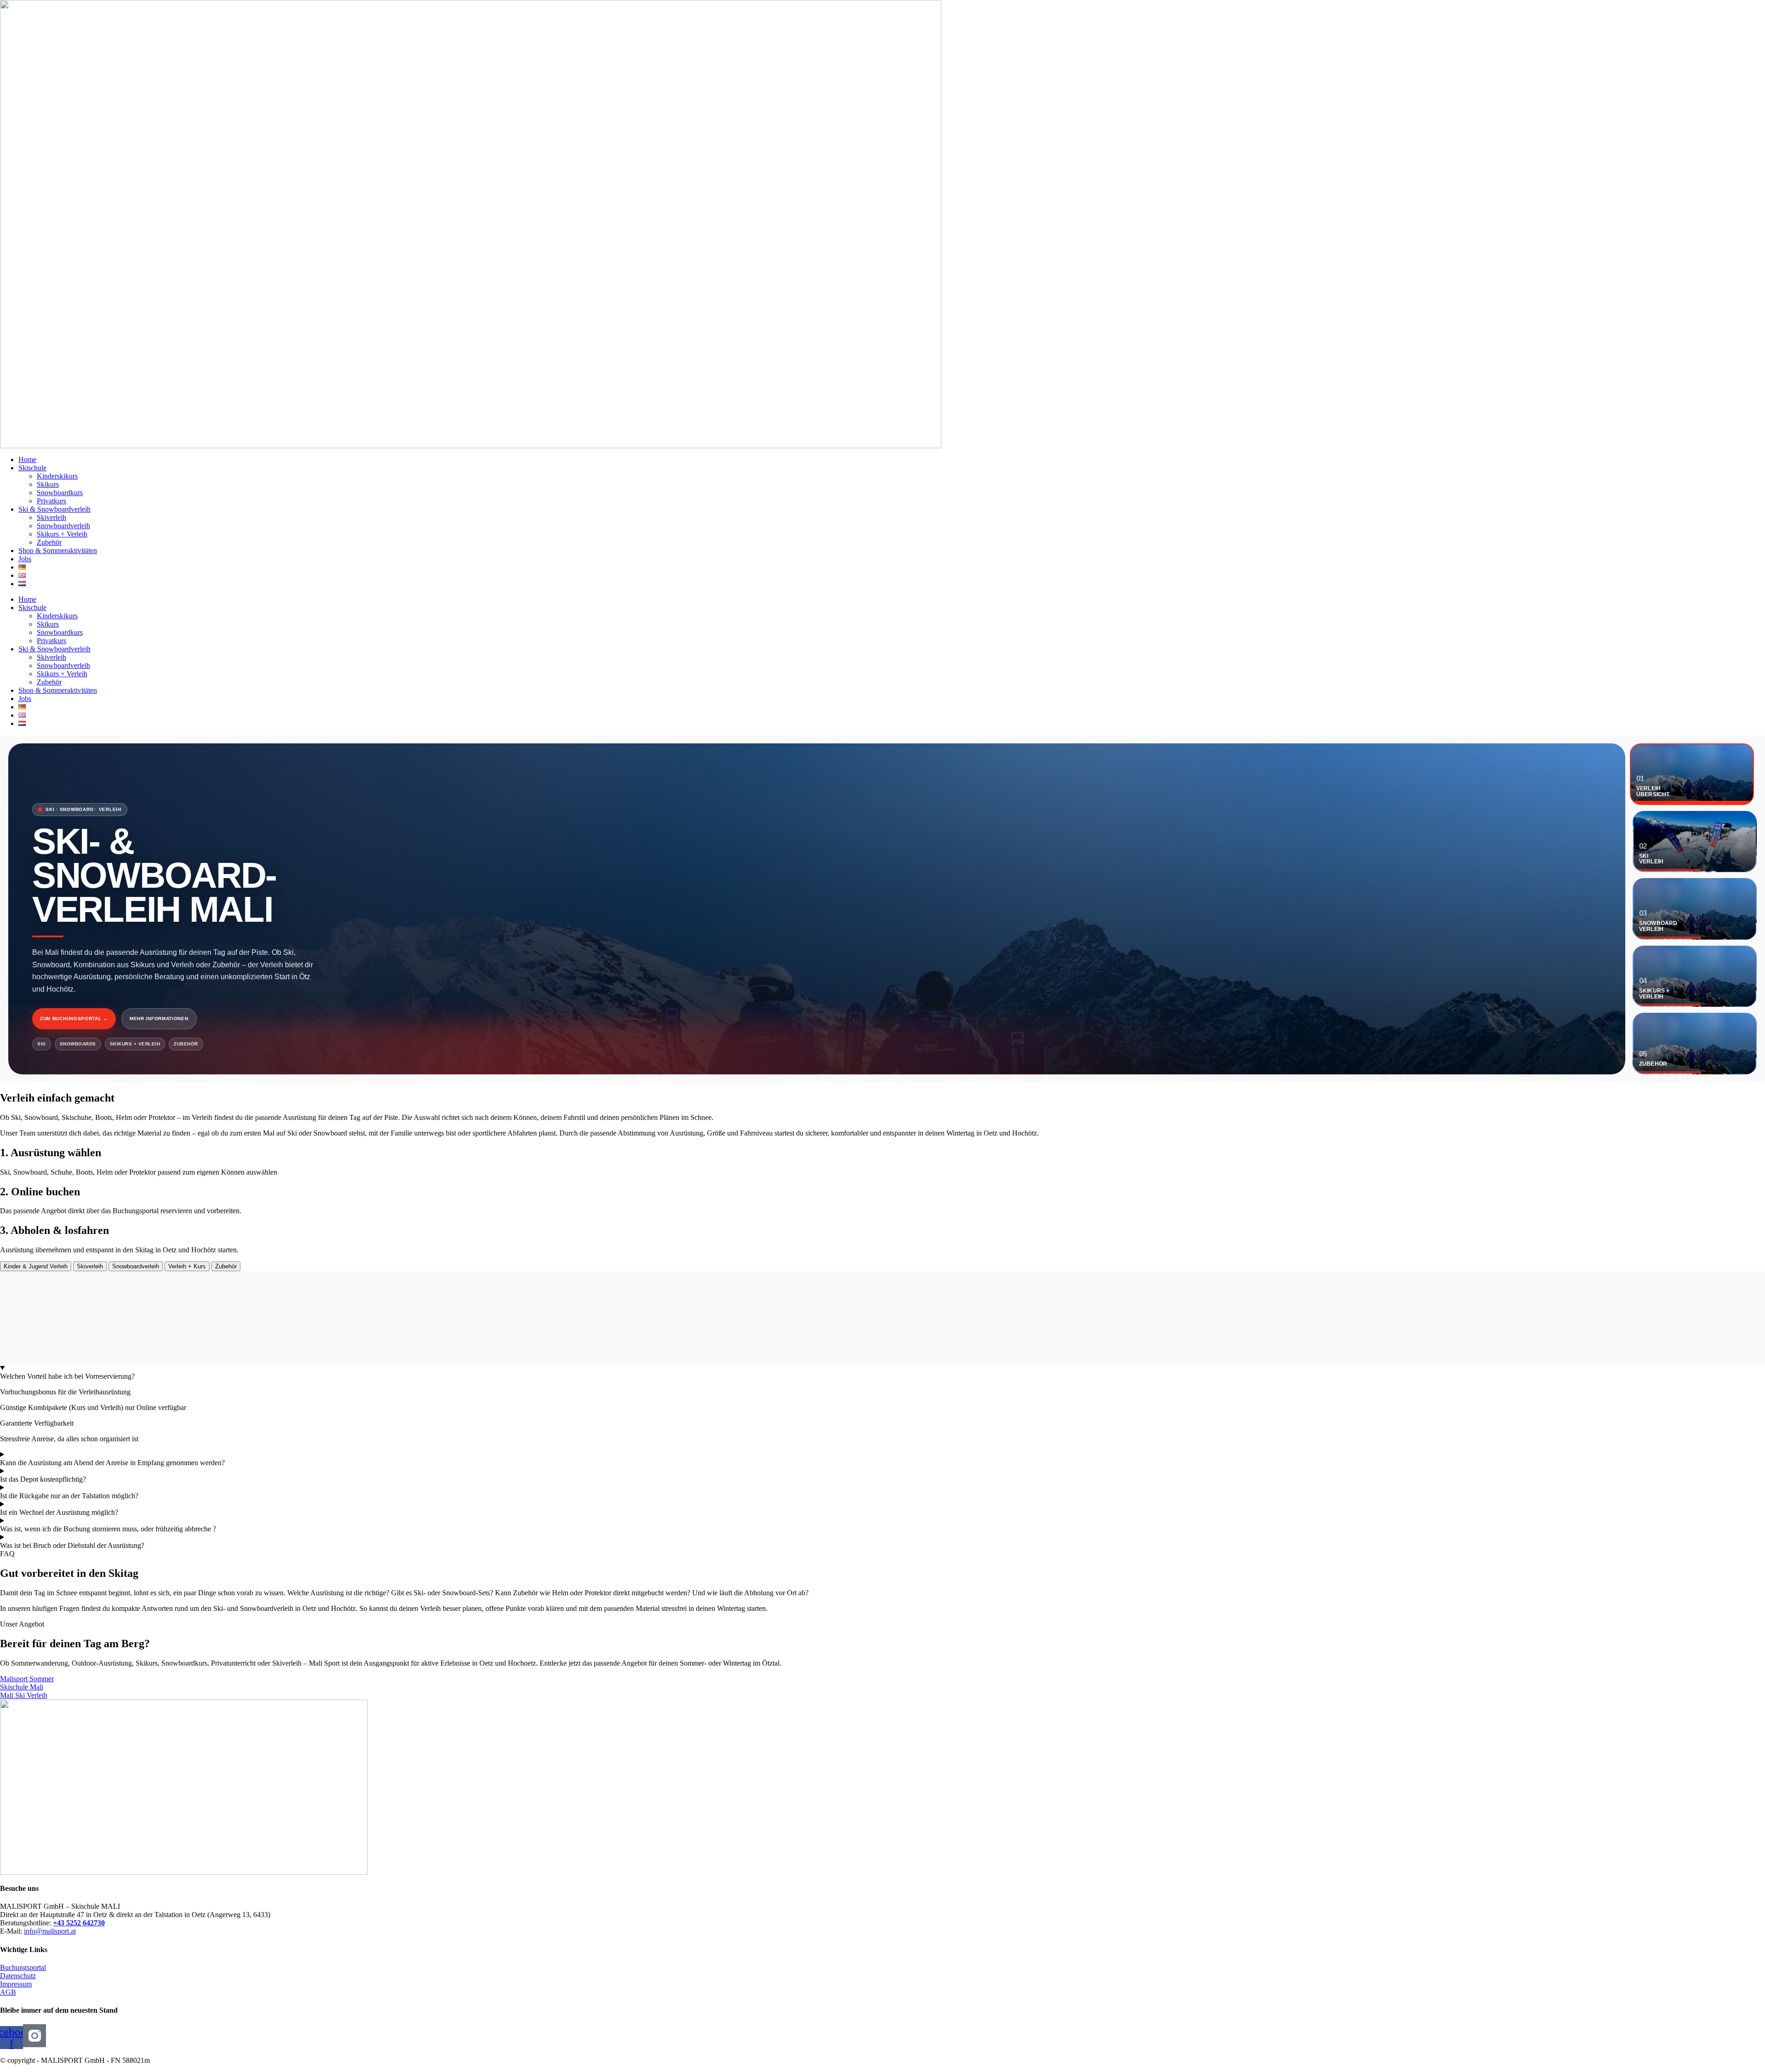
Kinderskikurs (57, 476)
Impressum (16, 1984)
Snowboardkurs (60, 493)
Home (27, 459)
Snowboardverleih (63, 526)
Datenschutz (18, 1976)
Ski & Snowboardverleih (54, 509)
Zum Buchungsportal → (74, 1019)
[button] (7, 1554)
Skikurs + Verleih (62, 534)
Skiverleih (51, 517)
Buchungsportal (23, 1967)
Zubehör (49, 542)
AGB (8, 1992)
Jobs (25, 559)
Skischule (32, 468)
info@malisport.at (50, 1931)
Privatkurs (51, 501)
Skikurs (48, 484)
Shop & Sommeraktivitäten (58, 551)
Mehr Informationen (159, 1019)
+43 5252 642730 (79, 1923)
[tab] (36, 1266)
